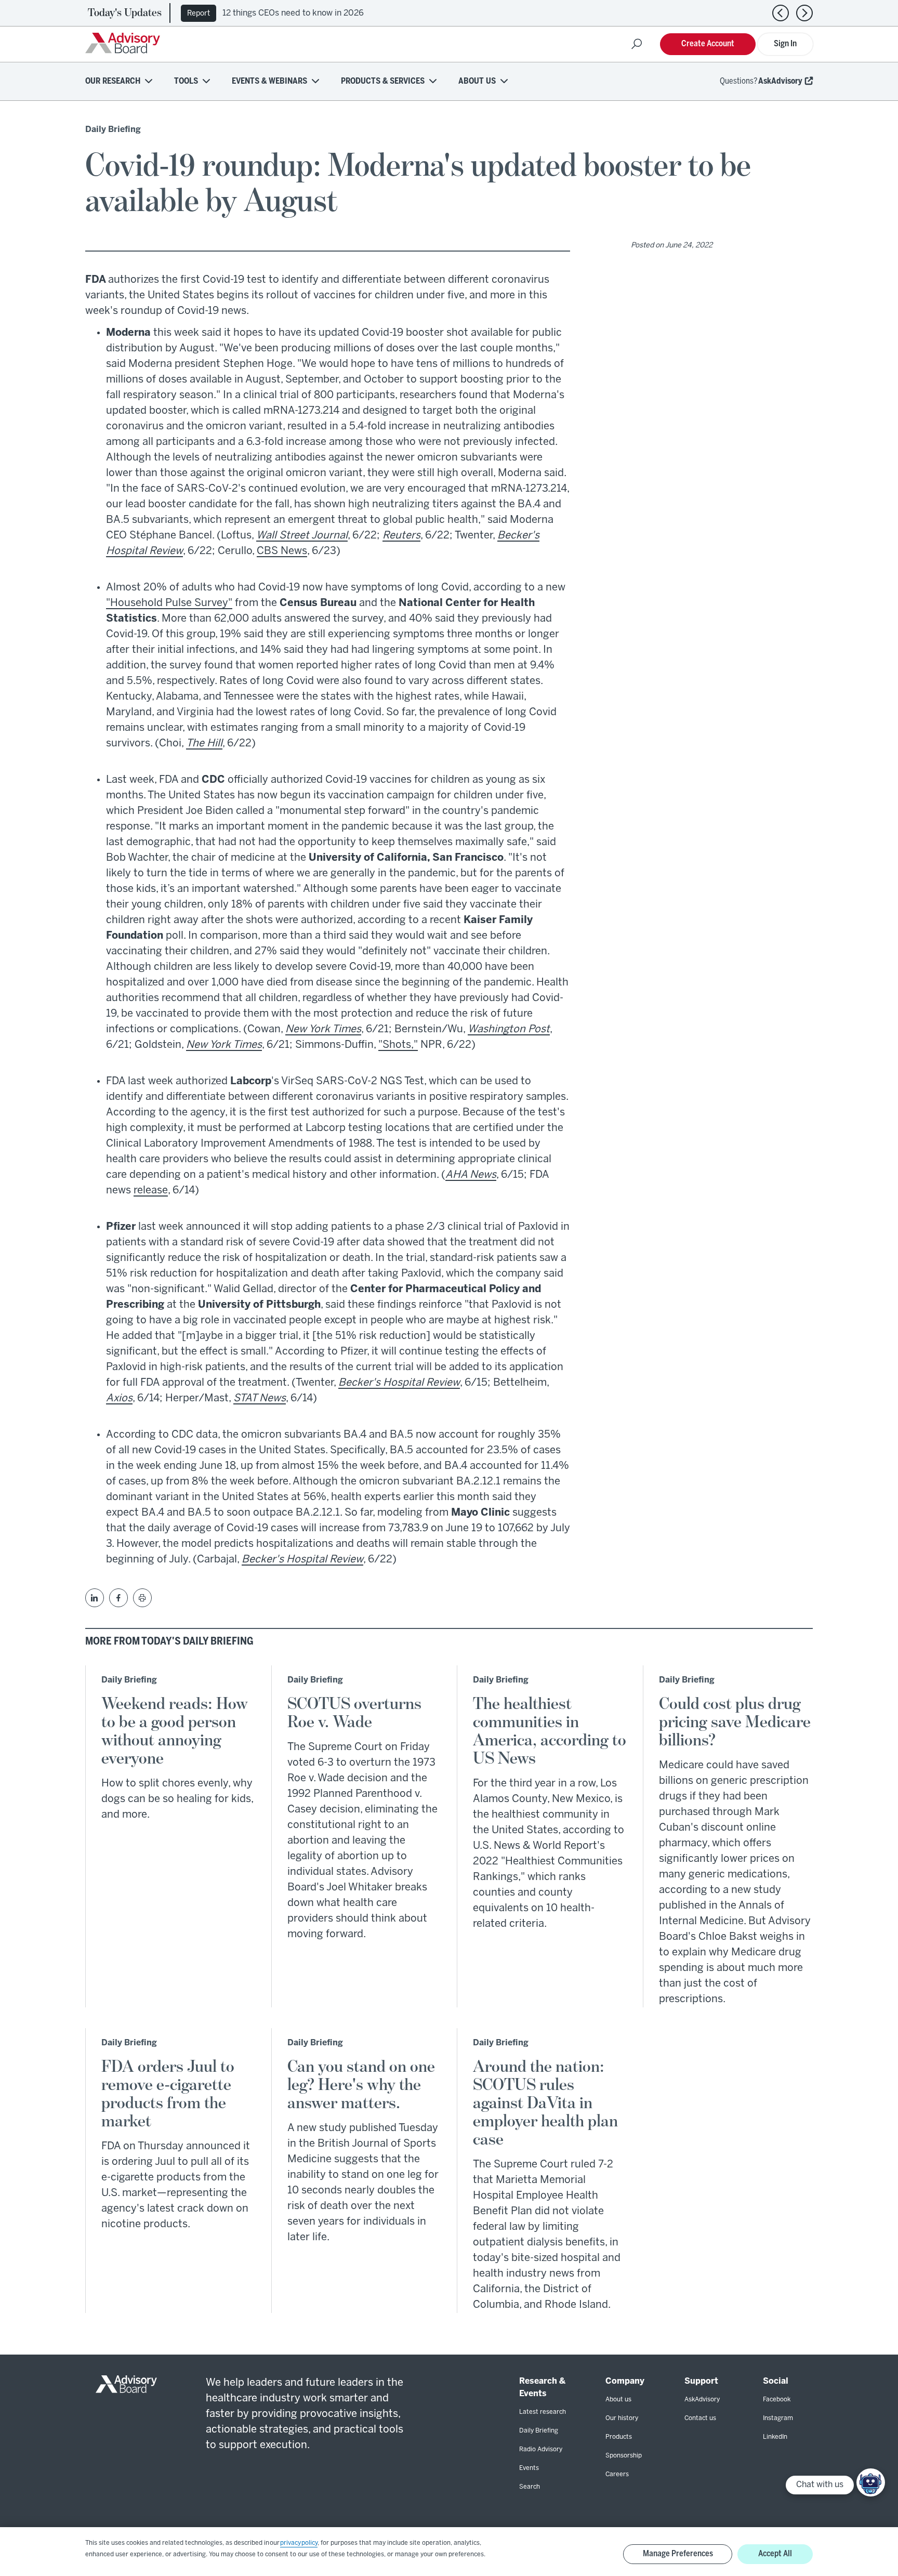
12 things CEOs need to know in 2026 (293, 13)
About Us (477, 81)
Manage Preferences (678, 2554)
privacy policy (299, 2543)
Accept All (775, 2554)
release (151, 1191)
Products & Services (383, 81)
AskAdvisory (780, 81)
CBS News (282, 551)
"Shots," (398, 1045)
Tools (186, 81)
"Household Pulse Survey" (169, 603)
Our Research (113, 81)
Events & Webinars (269, 81)
